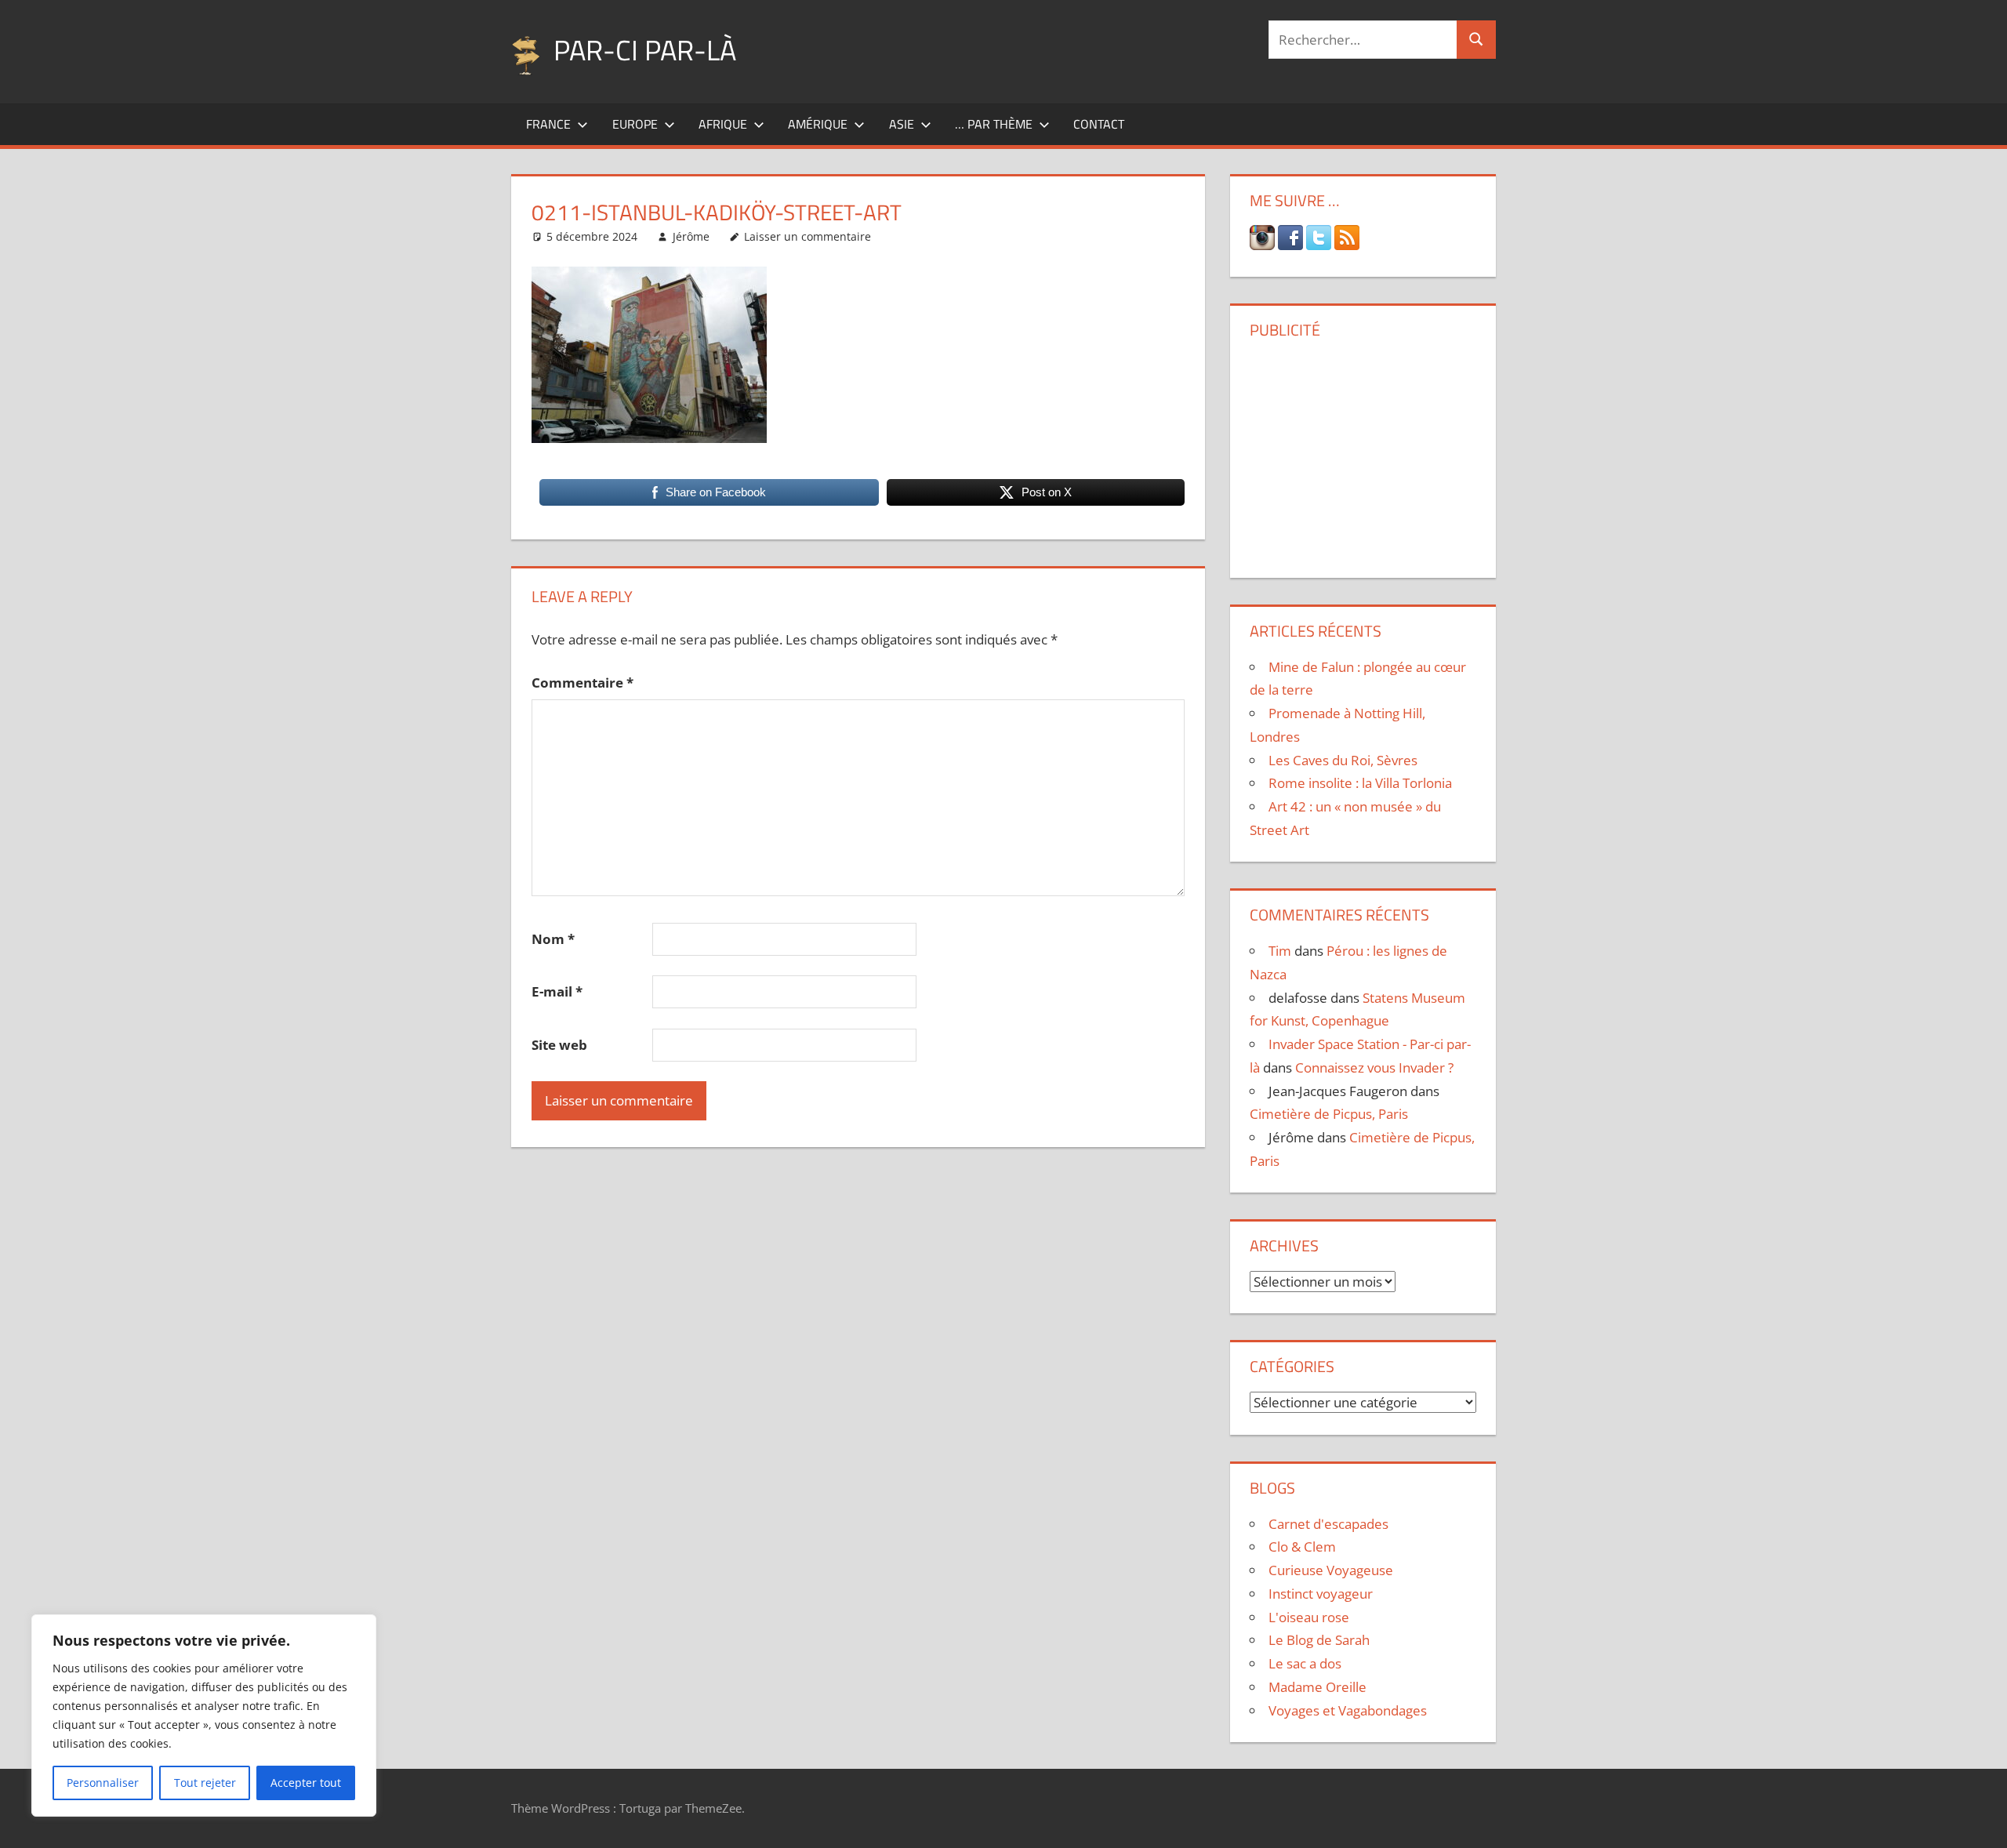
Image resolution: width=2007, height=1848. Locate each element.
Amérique (818, 124)
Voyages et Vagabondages (1348, 1710)
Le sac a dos (1305, 1663)
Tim (1280, 951)
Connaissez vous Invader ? (1374, 1067)
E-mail (557, 991)
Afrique (723, 124)
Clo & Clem (1302, 1547)
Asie (902, 124)
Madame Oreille (1317, 1687)
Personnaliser (103, 1783)
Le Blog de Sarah (1319, 1640)
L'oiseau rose (1309, 1617)
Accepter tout (306, 1783)
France (548, 124)
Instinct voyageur (1321, 1594)
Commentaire (583, 683)
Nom (553, 939)
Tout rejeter (205, 1783)
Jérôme (691, 236)
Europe (635, 124)
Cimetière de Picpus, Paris (1329, 1114)
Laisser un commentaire (808, 236)
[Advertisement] (1363, 452)
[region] (204, 1715)
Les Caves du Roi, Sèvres (1343, 760)
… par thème (994, 124)
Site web (559, 1045)
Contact (1099, 124)
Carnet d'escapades (1328, 1524)
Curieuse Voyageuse (1331, 1570)
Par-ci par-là (645, 50)
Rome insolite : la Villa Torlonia (1360, 783)
